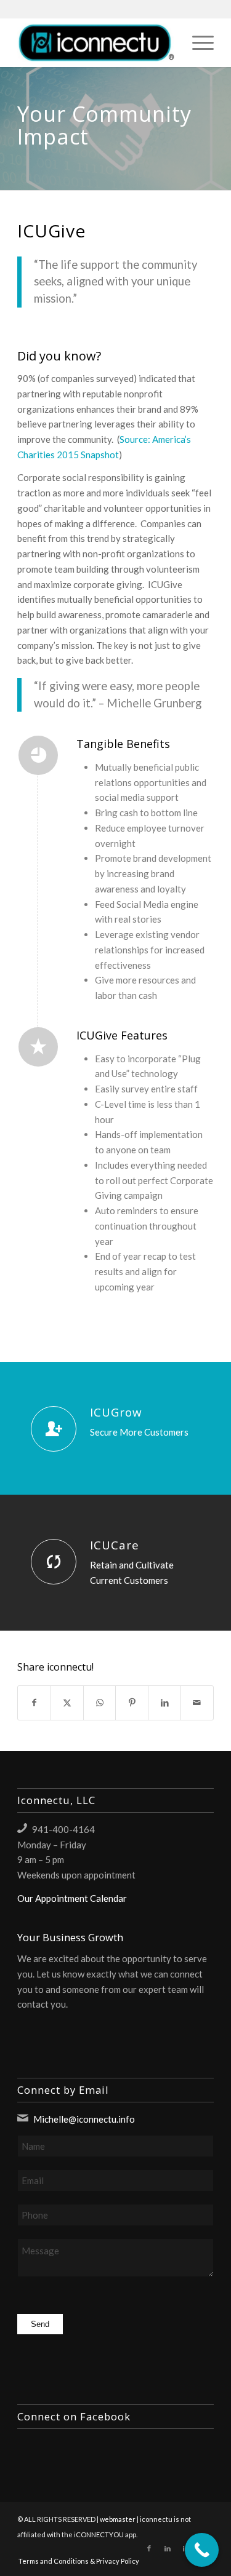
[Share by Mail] (197, 1703)
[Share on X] (67, 1703)
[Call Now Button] (202, 2550)
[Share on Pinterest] (132, 1703)
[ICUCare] (54, 1562)
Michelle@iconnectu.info (84, 2119)
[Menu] (197, 42)
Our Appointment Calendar (72, 1898)
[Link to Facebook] (149, 2548)
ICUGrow (116, 1412)
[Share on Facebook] (34, 1703)
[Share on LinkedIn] (164, 1703)
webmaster (118, 2519)
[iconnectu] (96, 42)
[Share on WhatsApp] (100, 1703)
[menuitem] (197, 42)
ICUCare (115, 1545)
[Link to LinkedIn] (168, 2548)
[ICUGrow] (54, 1429)
